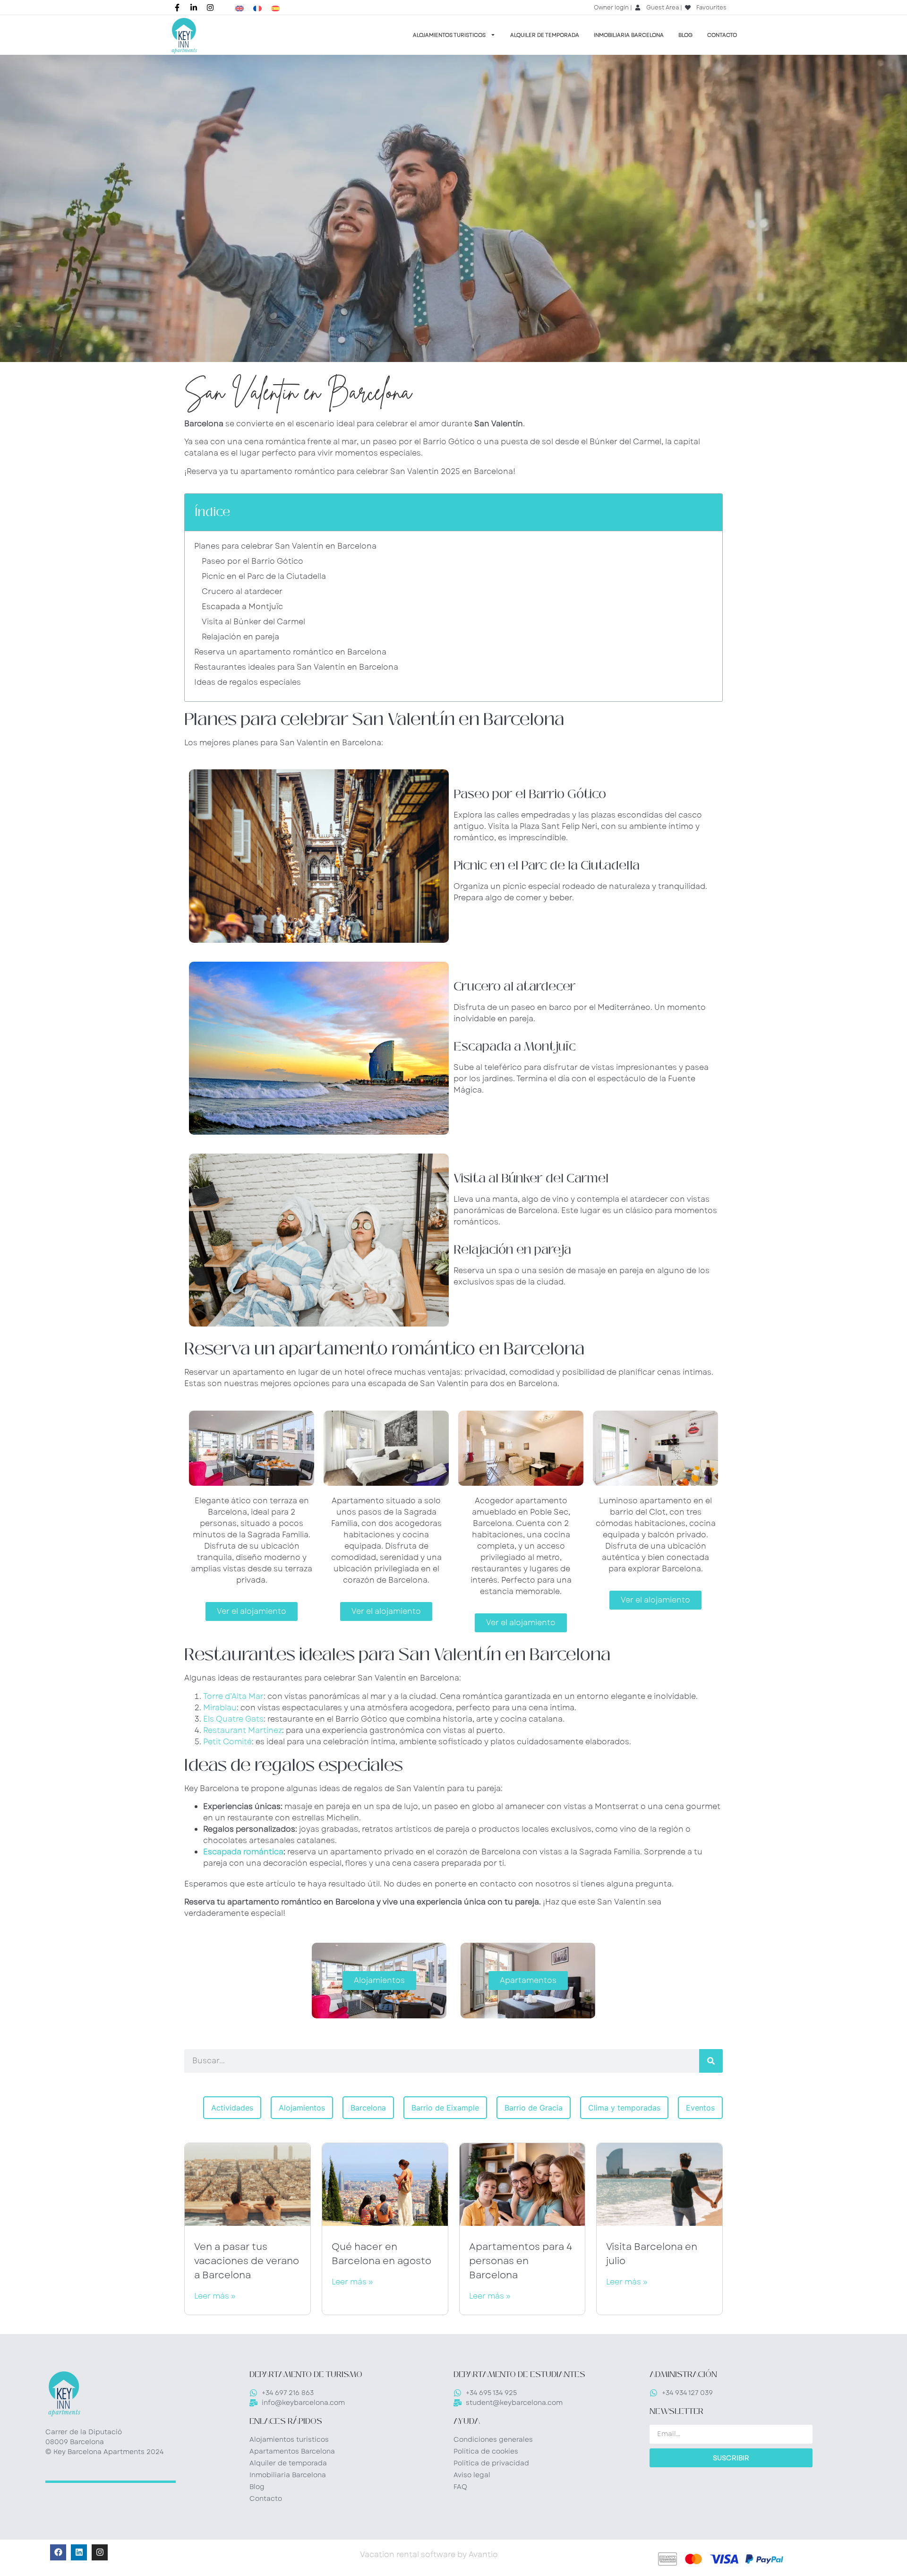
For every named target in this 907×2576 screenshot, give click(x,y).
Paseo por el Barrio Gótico (252, 561)
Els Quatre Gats (233, 1719)
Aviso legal (472, 2475)
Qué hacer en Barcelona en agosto (381, 2254)
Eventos (700, 2108)
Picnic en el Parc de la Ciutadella (264, 576)
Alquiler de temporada (545, 35)
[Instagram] (100, 2552)
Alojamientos (302, 2108)
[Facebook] (58, 2552)
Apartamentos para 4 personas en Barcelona (521, 2261)
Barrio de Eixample (445, 2108)
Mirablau (220, 1708)
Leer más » (215, 2296)
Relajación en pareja (240, 637)
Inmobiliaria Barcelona (629, 35)
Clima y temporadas (624, 2108)
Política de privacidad (491, 2463)
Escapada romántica (243, 1852)
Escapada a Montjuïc (242, 607)
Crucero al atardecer (242, 591)
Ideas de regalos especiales (248, 682)
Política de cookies (486, 2451)
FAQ (460, 2487)
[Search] (711, 2061)
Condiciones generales (493, 2439)
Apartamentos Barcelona (292, 2451)
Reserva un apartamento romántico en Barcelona (290, 652)
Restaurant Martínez (243, 1730)
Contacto (722, 35)
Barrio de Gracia (534, 2108)
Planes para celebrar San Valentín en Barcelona (285, 546)
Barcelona (368, 2108)
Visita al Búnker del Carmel (253, 622)
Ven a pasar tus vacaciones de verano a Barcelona (247, 2261)
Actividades (232, 2108)
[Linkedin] (79, 2552)
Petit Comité (227, 1742)
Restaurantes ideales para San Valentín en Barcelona (296, 667)
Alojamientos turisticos (449, 35)
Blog (685, 35)
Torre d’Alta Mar (233, 1696)
